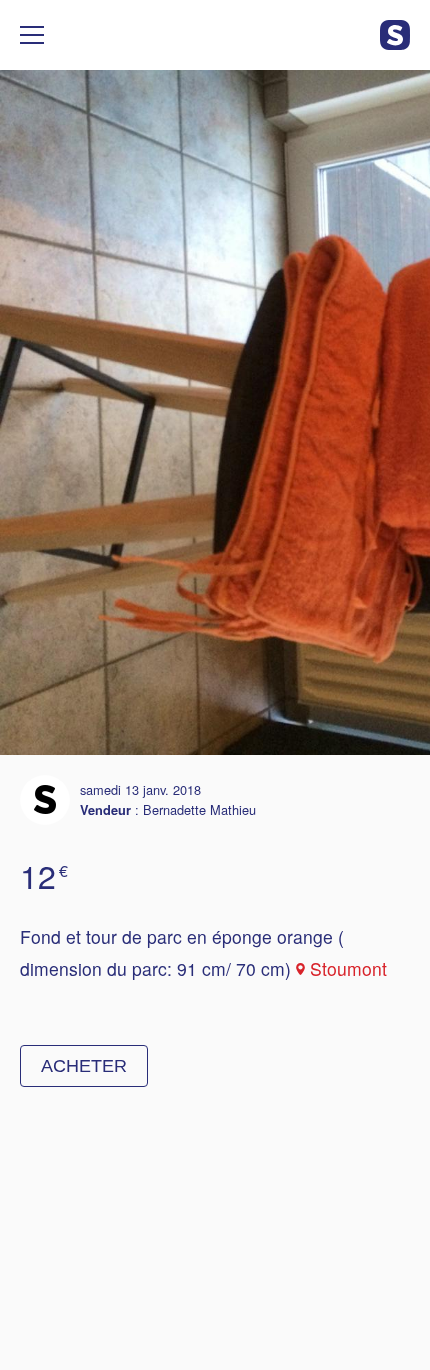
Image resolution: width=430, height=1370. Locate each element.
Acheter (84, 1066)
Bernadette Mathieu (199, 809)
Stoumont (348, 968)
